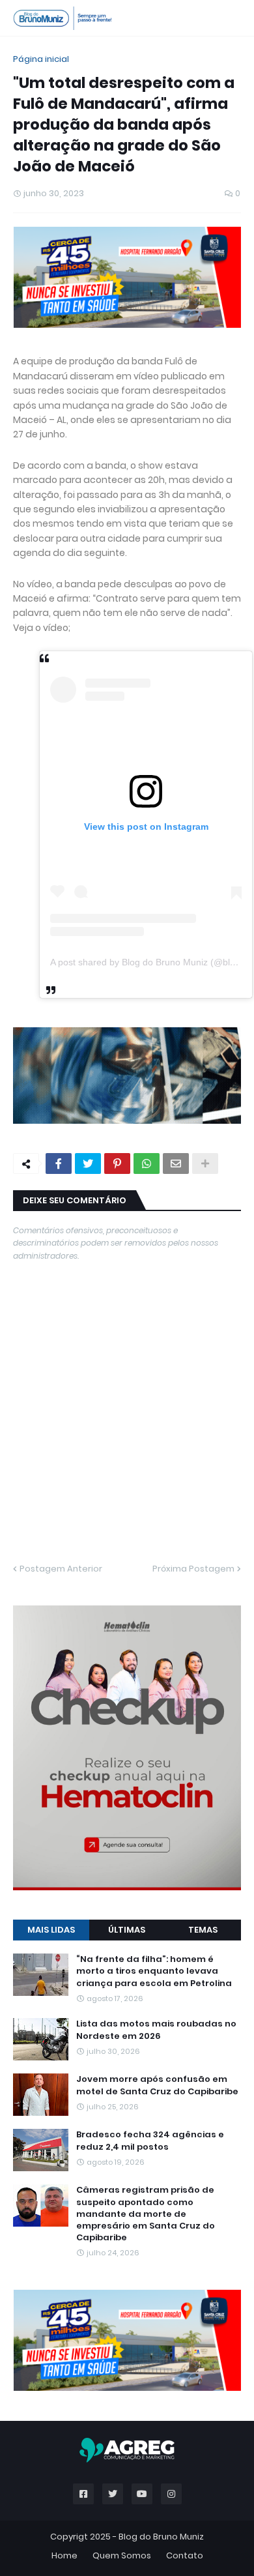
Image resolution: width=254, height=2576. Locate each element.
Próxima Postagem (193, 1569)
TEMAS (203, 1930)
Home (64, 2555)
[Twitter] (88, 1164)
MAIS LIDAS (51, 1930)
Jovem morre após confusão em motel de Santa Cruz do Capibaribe (157, 2085)
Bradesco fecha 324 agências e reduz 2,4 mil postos (150, 2141)
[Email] (176, 1164)
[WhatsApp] (147, 1164)
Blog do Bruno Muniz (161, 2537)
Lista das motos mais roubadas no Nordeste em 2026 (156, 2030)
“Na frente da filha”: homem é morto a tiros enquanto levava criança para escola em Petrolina (154, 1971)
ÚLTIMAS (127, 1930)
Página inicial (41, 59)
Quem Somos (122, 2555)
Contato (185, 2555)
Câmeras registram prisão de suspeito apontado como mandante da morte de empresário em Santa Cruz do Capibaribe (146, 2214)
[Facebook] (59, 1164)
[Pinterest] (117, 1164)
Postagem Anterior (61, 1569)
